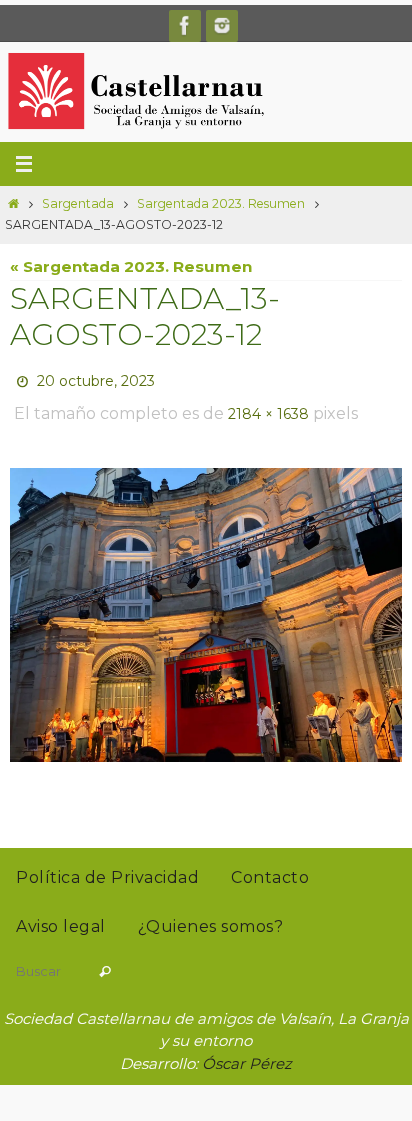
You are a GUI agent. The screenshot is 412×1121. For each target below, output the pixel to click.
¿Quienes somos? (211, 915)
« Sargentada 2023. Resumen (131, 266)
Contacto (270, 866)
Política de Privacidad (107, 866)
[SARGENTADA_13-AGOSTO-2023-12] (206, 604)
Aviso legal (61, 915)
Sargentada (78, 203)
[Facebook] (185, 25)
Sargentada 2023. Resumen (221, 203)
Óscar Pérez (247, 1052)
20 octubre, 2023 (96, 379)
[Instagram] (222, 25)
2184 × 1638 (268, 407)
